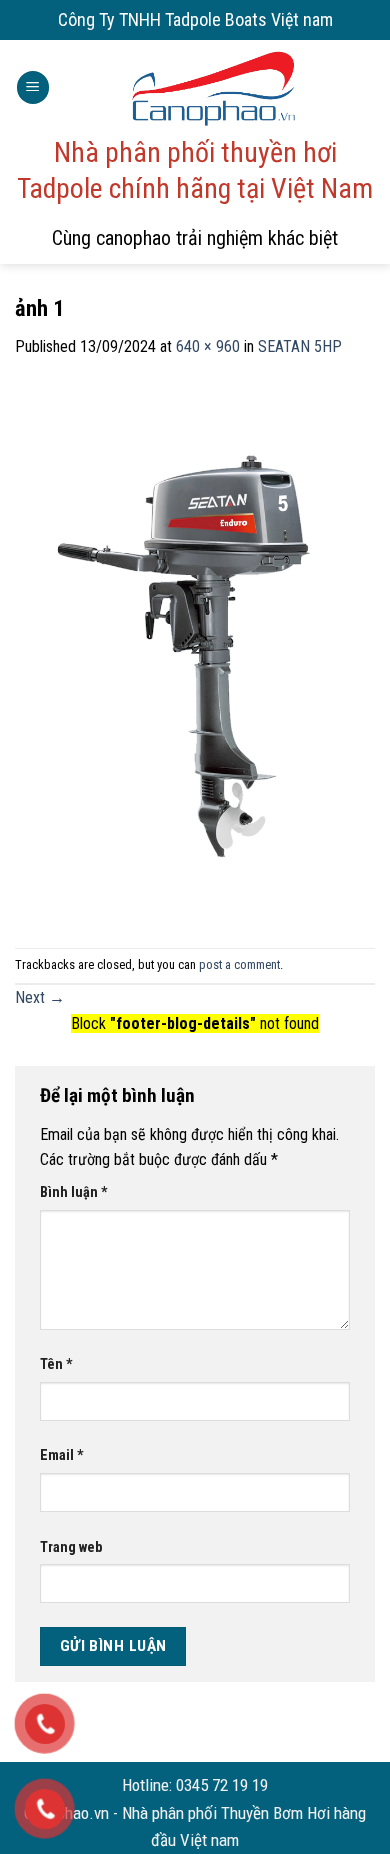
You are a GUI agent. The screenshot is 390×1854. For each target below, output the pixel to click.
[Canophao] (212, 87)
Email (62, 1455)
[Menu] (33, 87)
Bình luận (74, 1192)
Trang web (71, 1547)
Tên (56, 1364)
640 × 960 (208, 346)
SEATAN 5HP (300, 346)
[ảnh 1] (195, 652)
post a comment (239, 964)
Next (40, 997)
